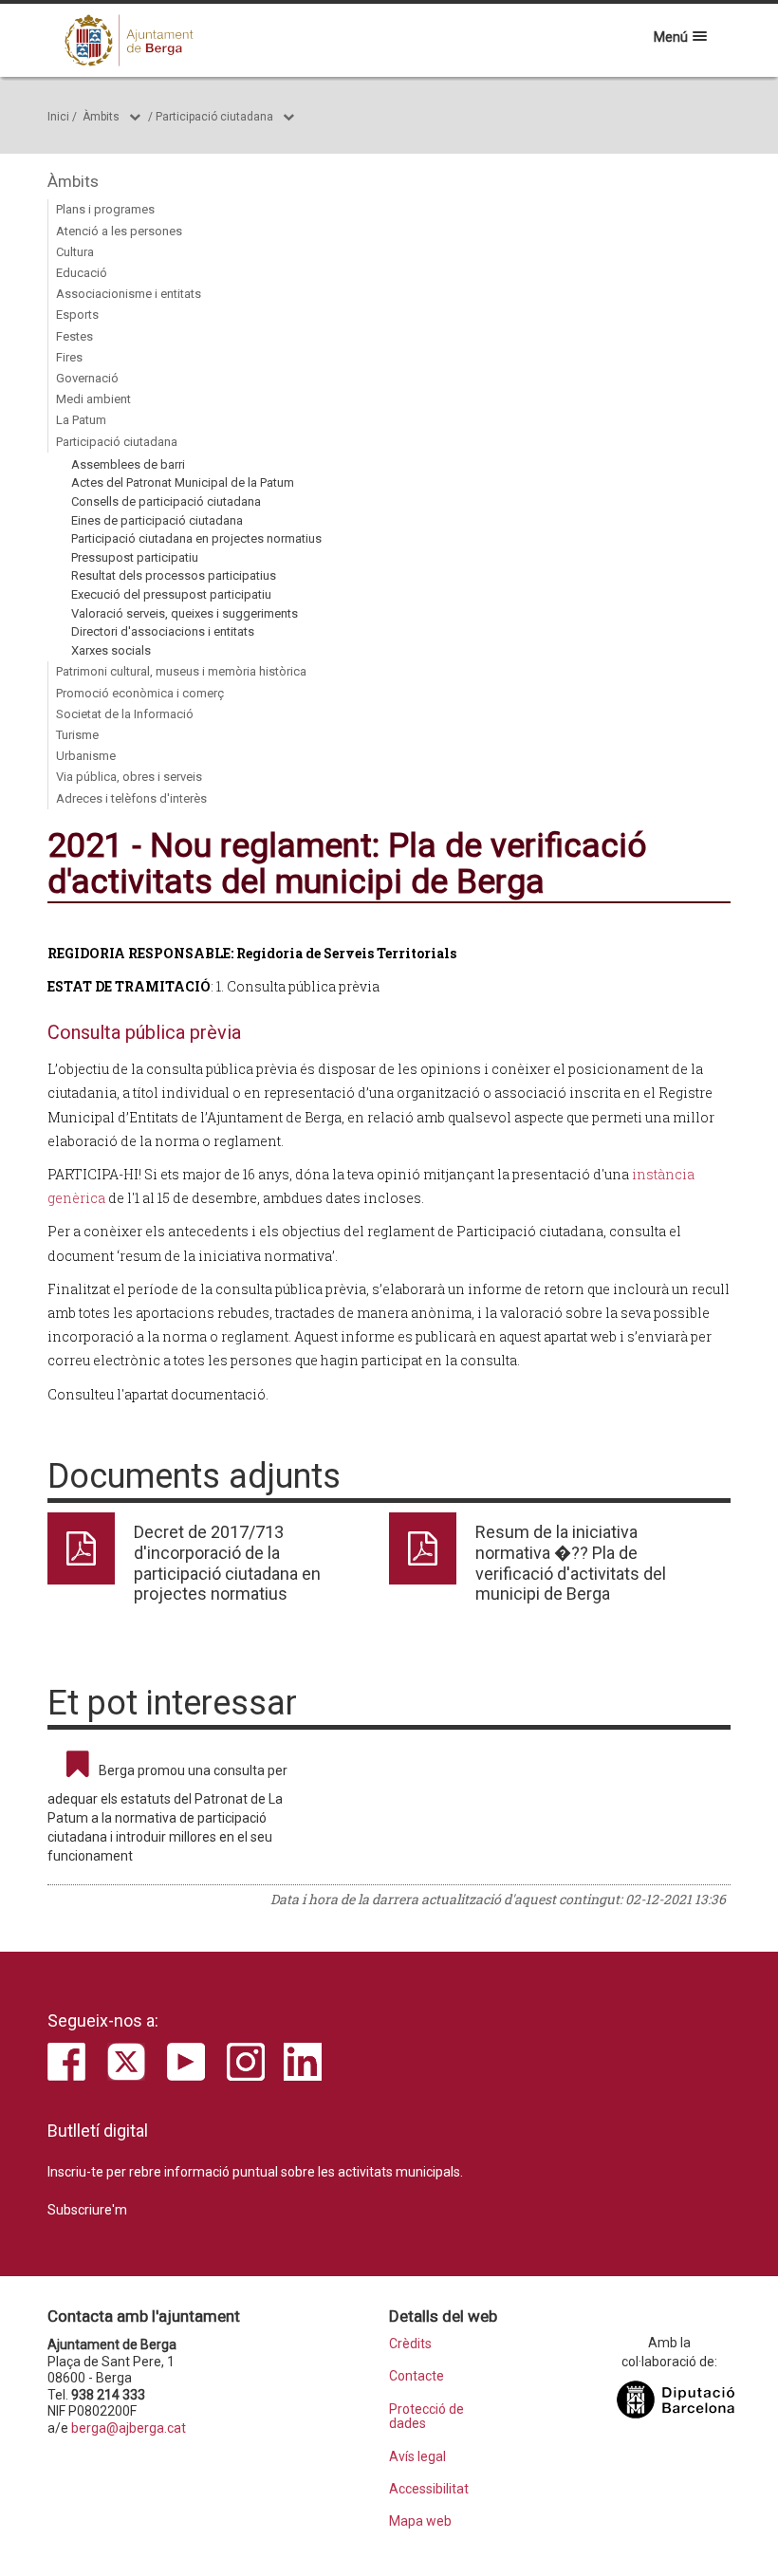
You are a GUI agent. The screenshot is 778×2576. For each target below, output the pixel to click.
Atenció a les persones (119, 231)
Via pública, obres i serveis (129, 777)
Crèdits (410, 2344)
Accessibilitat (429, 2489)
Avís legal (417, 2457)
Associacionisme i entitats (129, 294)
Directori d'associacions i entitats (163, 631)
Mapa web (420, 2521)
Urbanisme (86, 756)
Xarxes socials (111, 650)
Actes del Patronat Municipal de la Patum (183, 482)
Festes (74, 336)
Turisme (77, 735)
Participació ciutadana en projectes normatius (196, 538)
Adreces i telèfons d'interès (131, 798)
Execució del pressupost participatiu (171, 594)
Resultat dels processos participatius (174, 575)
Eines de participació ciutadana (157, 520)
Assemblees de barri (128, 464)
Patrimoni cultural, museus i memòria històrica (181, 671)
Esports (77, 315)
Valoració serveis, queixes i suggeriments (185, 613)
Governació (87, 378)
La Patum (81, 420)
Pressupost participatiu (135, 557)
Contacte (417, 2376)
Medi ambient (93, 399)
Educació (82, 273)
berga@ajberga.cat (129, 2428)
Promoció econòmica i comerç (140, 693)
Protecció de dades (426, 2417)
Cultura (75, 252)
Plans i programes (105, 209)
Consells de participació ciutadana (166, 501)
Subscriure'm (87, 2210)
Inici (58, 117)
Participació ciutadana (214, 117)
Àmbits (101, 117)
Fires (69, 357)
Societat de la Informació (125, 714)
